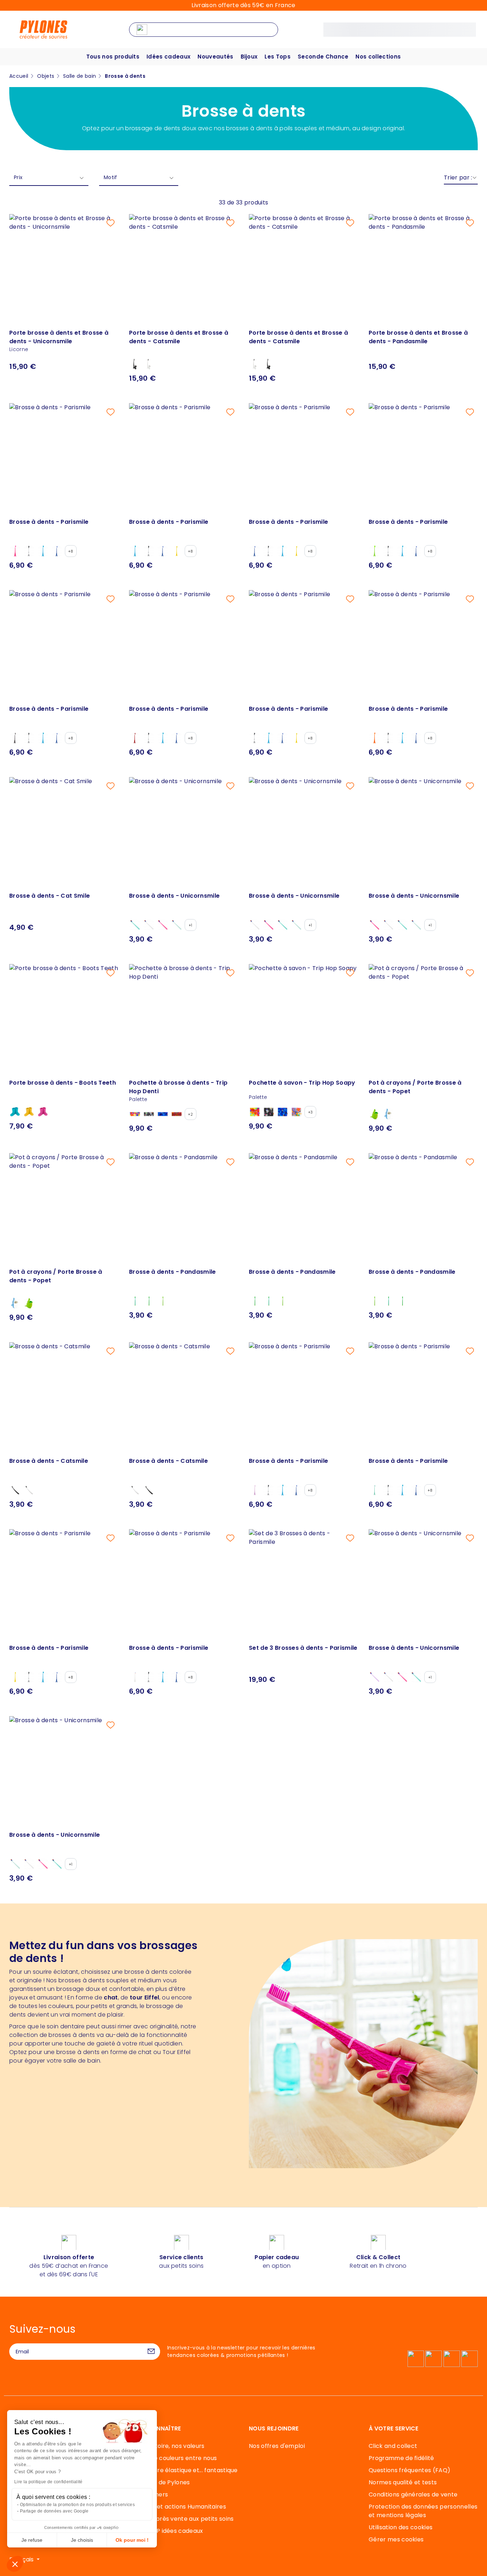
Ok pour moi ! (132, 2540)
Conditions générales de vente (413, 2494)
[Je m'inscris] (151, 2352)
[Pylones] (43, 29)
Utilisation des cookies (401, 2527)
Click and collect (393, 2446)
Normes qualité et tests (403, 2482)
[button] (15, 2564)
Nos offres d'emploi (277, 2446)
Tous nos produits (113, 57)
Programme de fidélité (401, 2458)
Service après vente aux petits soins (181, 2519)
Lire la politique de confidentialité (48, 2482)
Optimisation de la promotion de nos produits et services (77, 2505)
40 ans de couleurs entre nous (173, 2458)
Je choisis (82, 2540)
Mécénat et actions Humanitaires (178, 2507)
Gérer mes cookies (396, 2539)
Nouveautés (215, 57)
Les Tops (278, 57)
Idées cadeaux (168, 57)
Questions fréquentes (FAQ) (409, 2470)
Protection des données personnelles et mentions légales (423, 2511)
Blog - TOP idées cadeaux (166, 2531)
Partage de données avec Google (54, 2511)
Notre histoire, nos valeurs (167, 2446)
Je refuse (32, 2540)
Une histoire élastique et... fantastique (183, 2470)
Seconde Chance (323, 57)
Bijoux (249, 57)
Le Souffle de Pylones (160, 2482)
